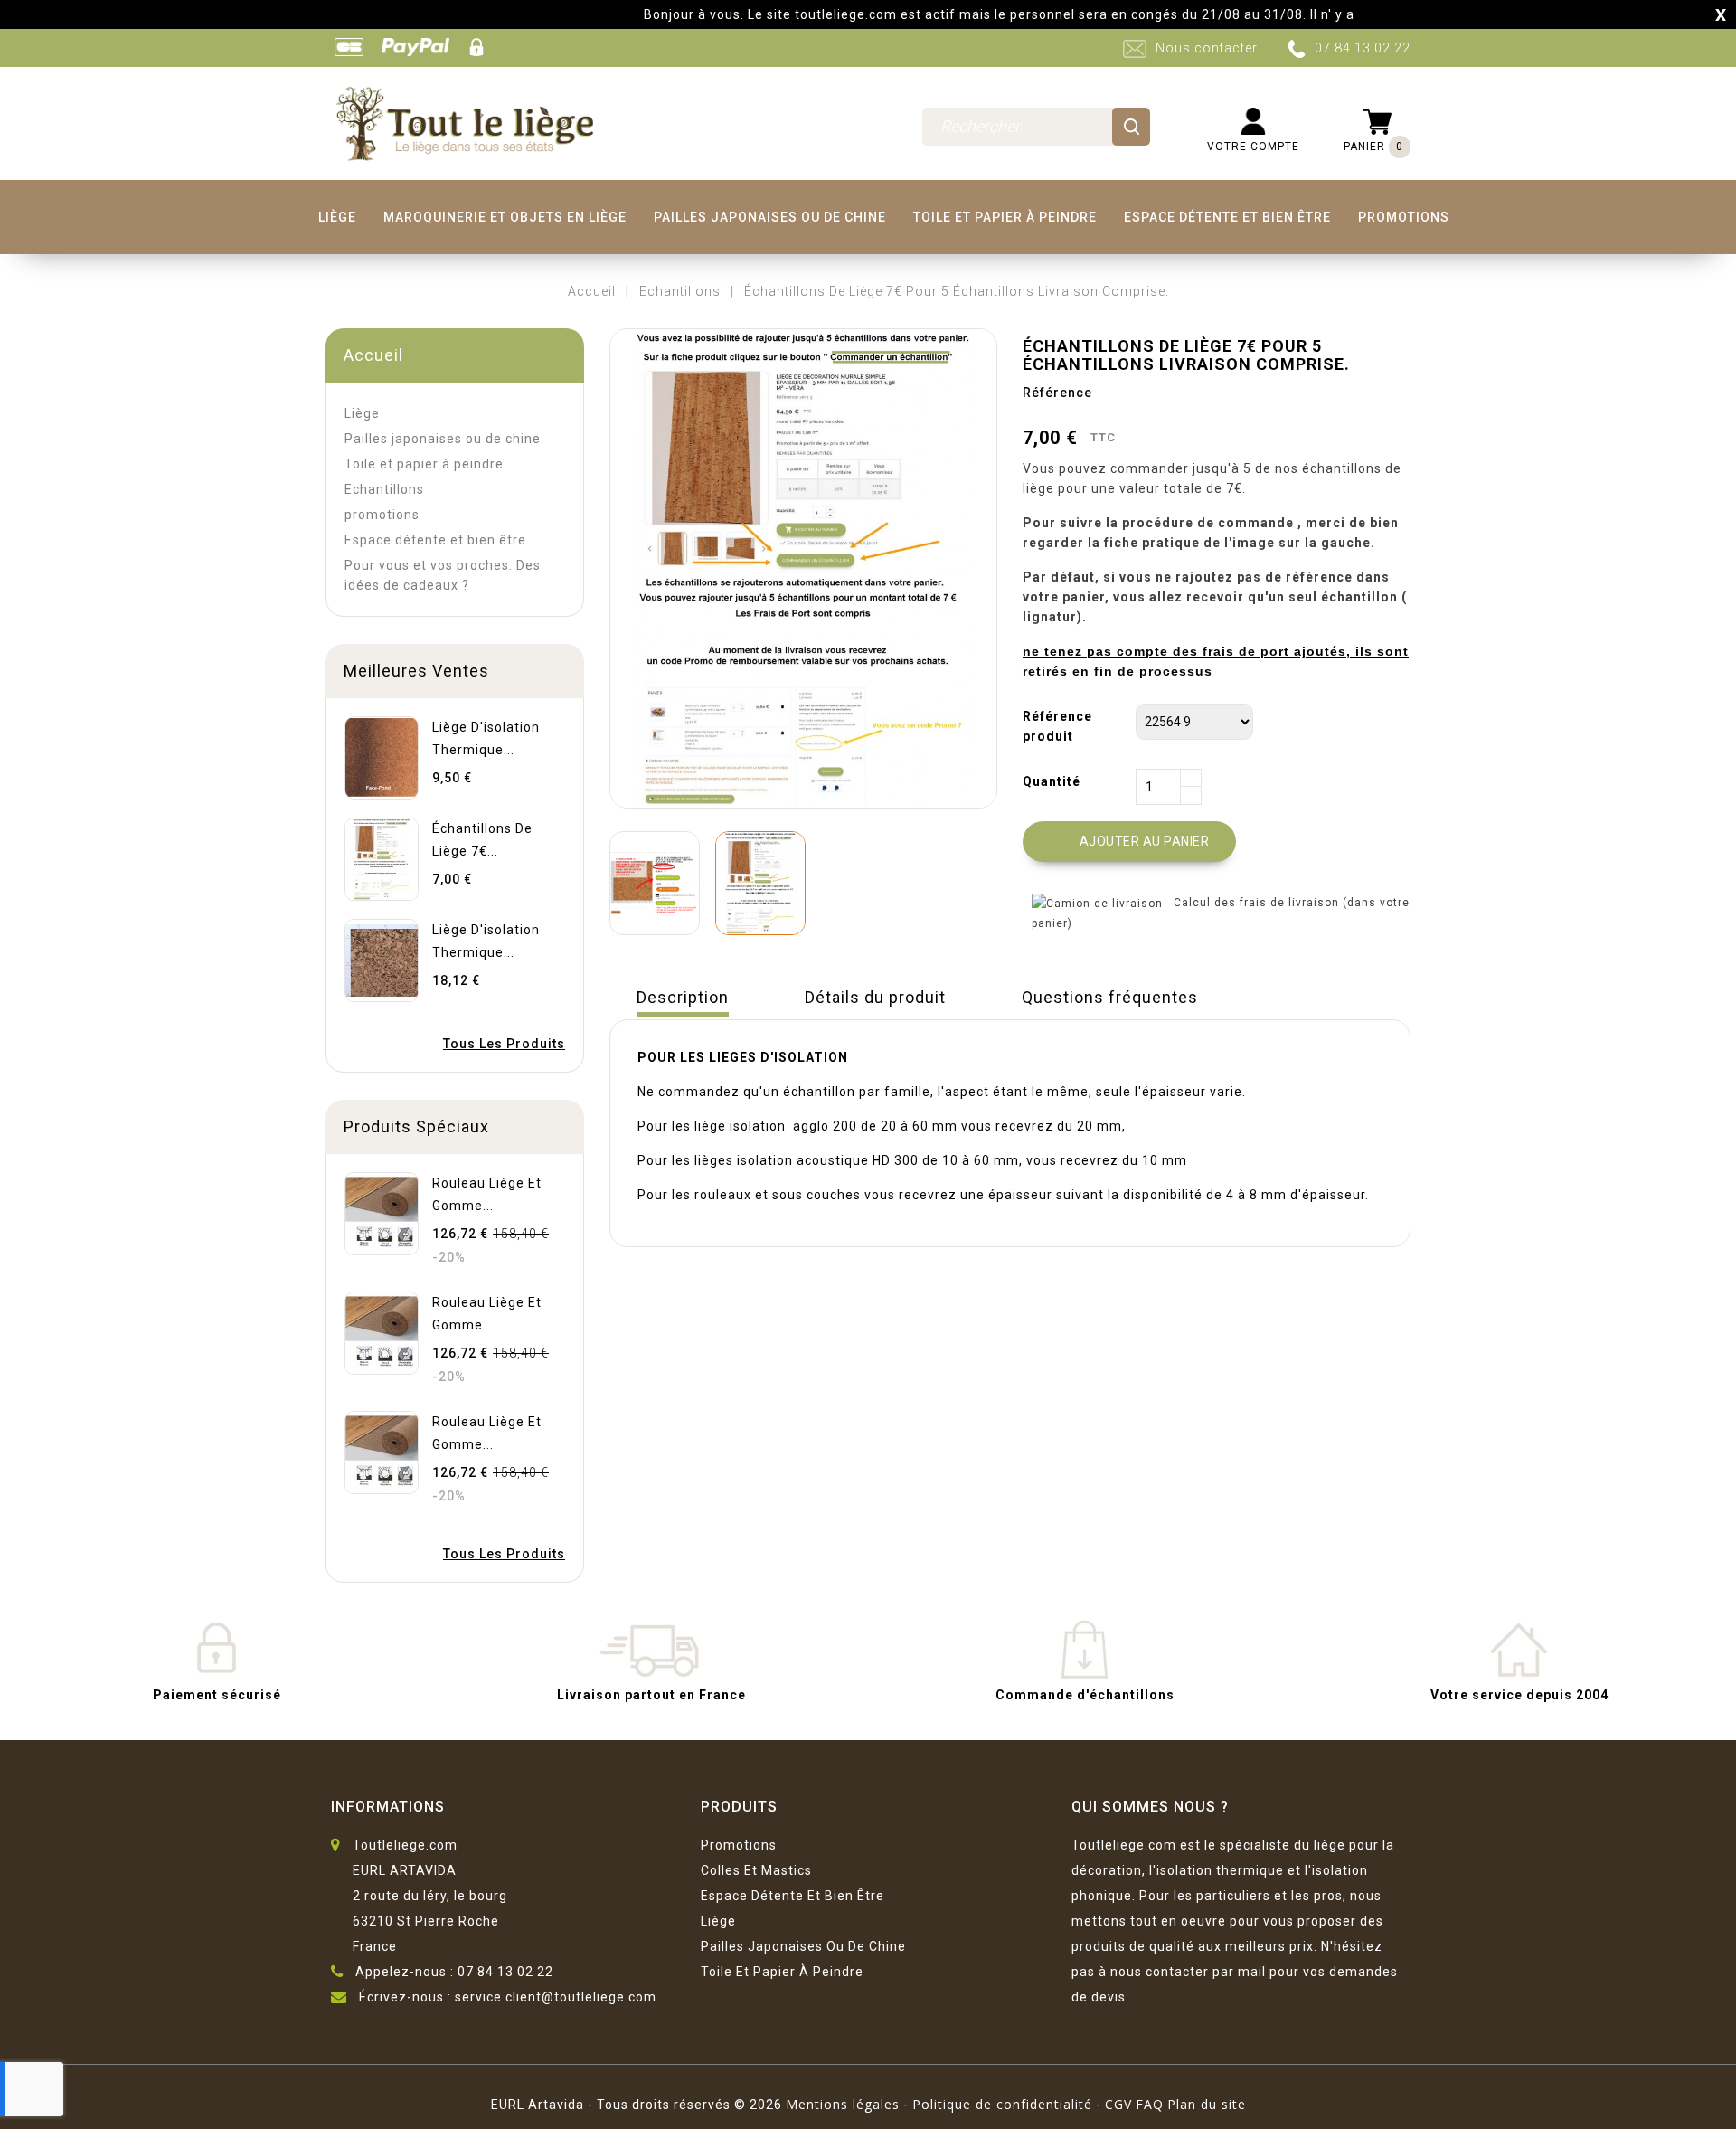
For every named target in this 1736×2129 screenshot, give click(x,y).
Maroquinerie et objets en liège (505, 217)
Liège (337, 217)
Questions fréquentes (1110, 997)
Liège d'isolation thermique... (486, 738)
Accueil (373, 355)
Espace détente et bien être (1227, 217)
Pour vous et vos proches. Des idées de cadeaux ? (443, 575)
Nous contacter (1207, 48)
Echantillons (384, 489)
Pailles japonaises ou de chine (770, 217)
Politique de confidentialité (1002, 2104)
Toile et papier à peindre (1005, 217)
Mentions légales (843, 2104)
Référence (1057, 393)
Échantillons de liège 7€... (482, 840)
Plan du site (1207, 2104)
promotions (1404, 217)
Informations (388, 1807)
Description (683, 997)
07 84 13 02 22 (1363, 48)
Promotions (739, 1845)
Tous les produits (504, 1044)
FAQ (1150, 2104)
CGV (1118, 2104)
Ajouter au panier (1131, 842)
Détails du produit (875, 997)
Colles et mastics (756, 1870)
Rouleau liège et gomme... (487, 1194)
